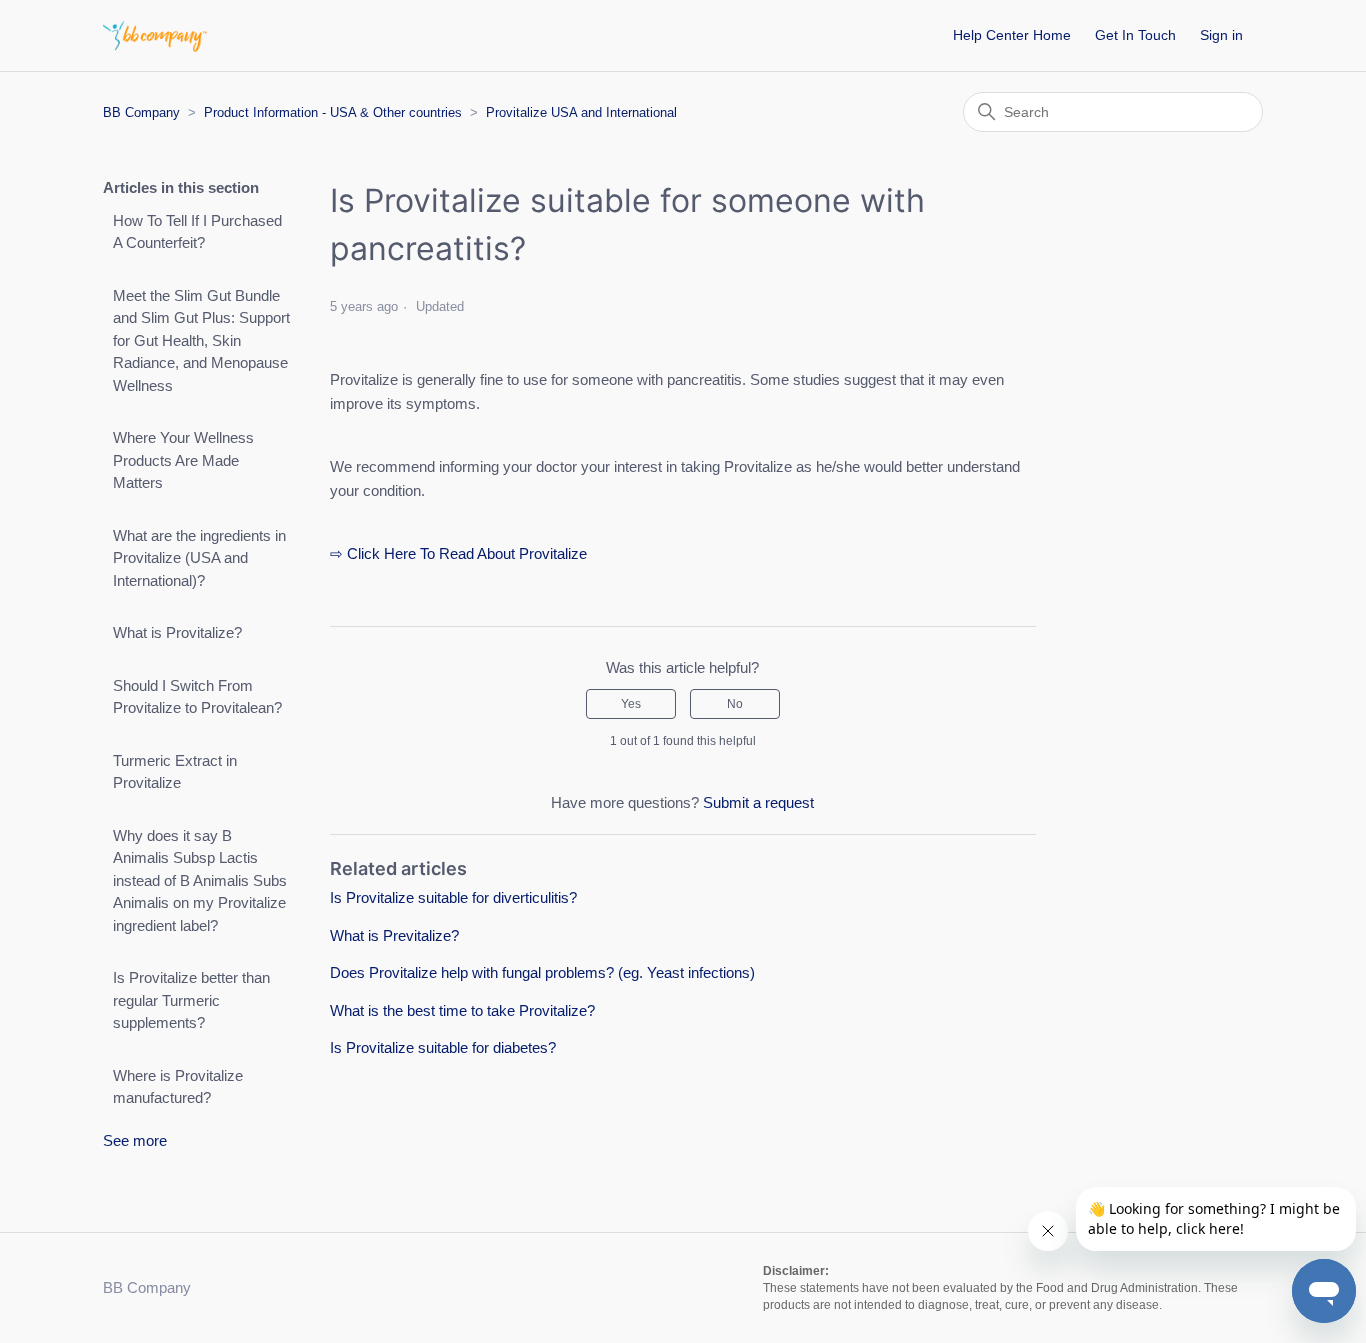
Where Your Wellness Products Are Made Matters (183, 460)
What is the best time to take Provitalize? (462, 1010)
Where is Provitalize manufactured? (178, 1087)
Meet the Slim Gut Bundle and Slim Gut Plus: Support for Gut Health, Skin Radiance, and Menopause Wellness (201, 340)
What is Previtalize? (394, 935)
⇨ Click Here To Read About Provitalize (458, 553)
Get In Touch (1135, 35)
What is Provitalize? (177, 632)
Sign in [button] (1221, 35)
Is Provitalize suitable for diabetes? (443, 1047)
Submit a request (758, 802)
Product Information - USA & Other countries (333, 112)
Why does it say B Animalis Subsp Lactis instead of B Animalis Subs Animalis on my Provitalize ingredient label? (200, 880)
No (735, 704)
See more (135, 1140)
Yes (631, 704)
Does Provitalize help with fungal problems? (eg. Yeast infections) (542, 972)
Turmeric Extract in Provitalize (175, 772)
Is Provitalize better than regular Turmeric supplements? (191, 1000)
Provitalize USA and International (581, 112)
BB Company (141, 112)
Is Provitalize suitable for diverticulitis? (453, 897)
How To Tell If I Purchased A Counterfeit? (197, 232)
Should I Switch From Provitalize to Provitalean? (197, 697)
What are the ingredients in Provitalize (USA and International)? (199, 558)
